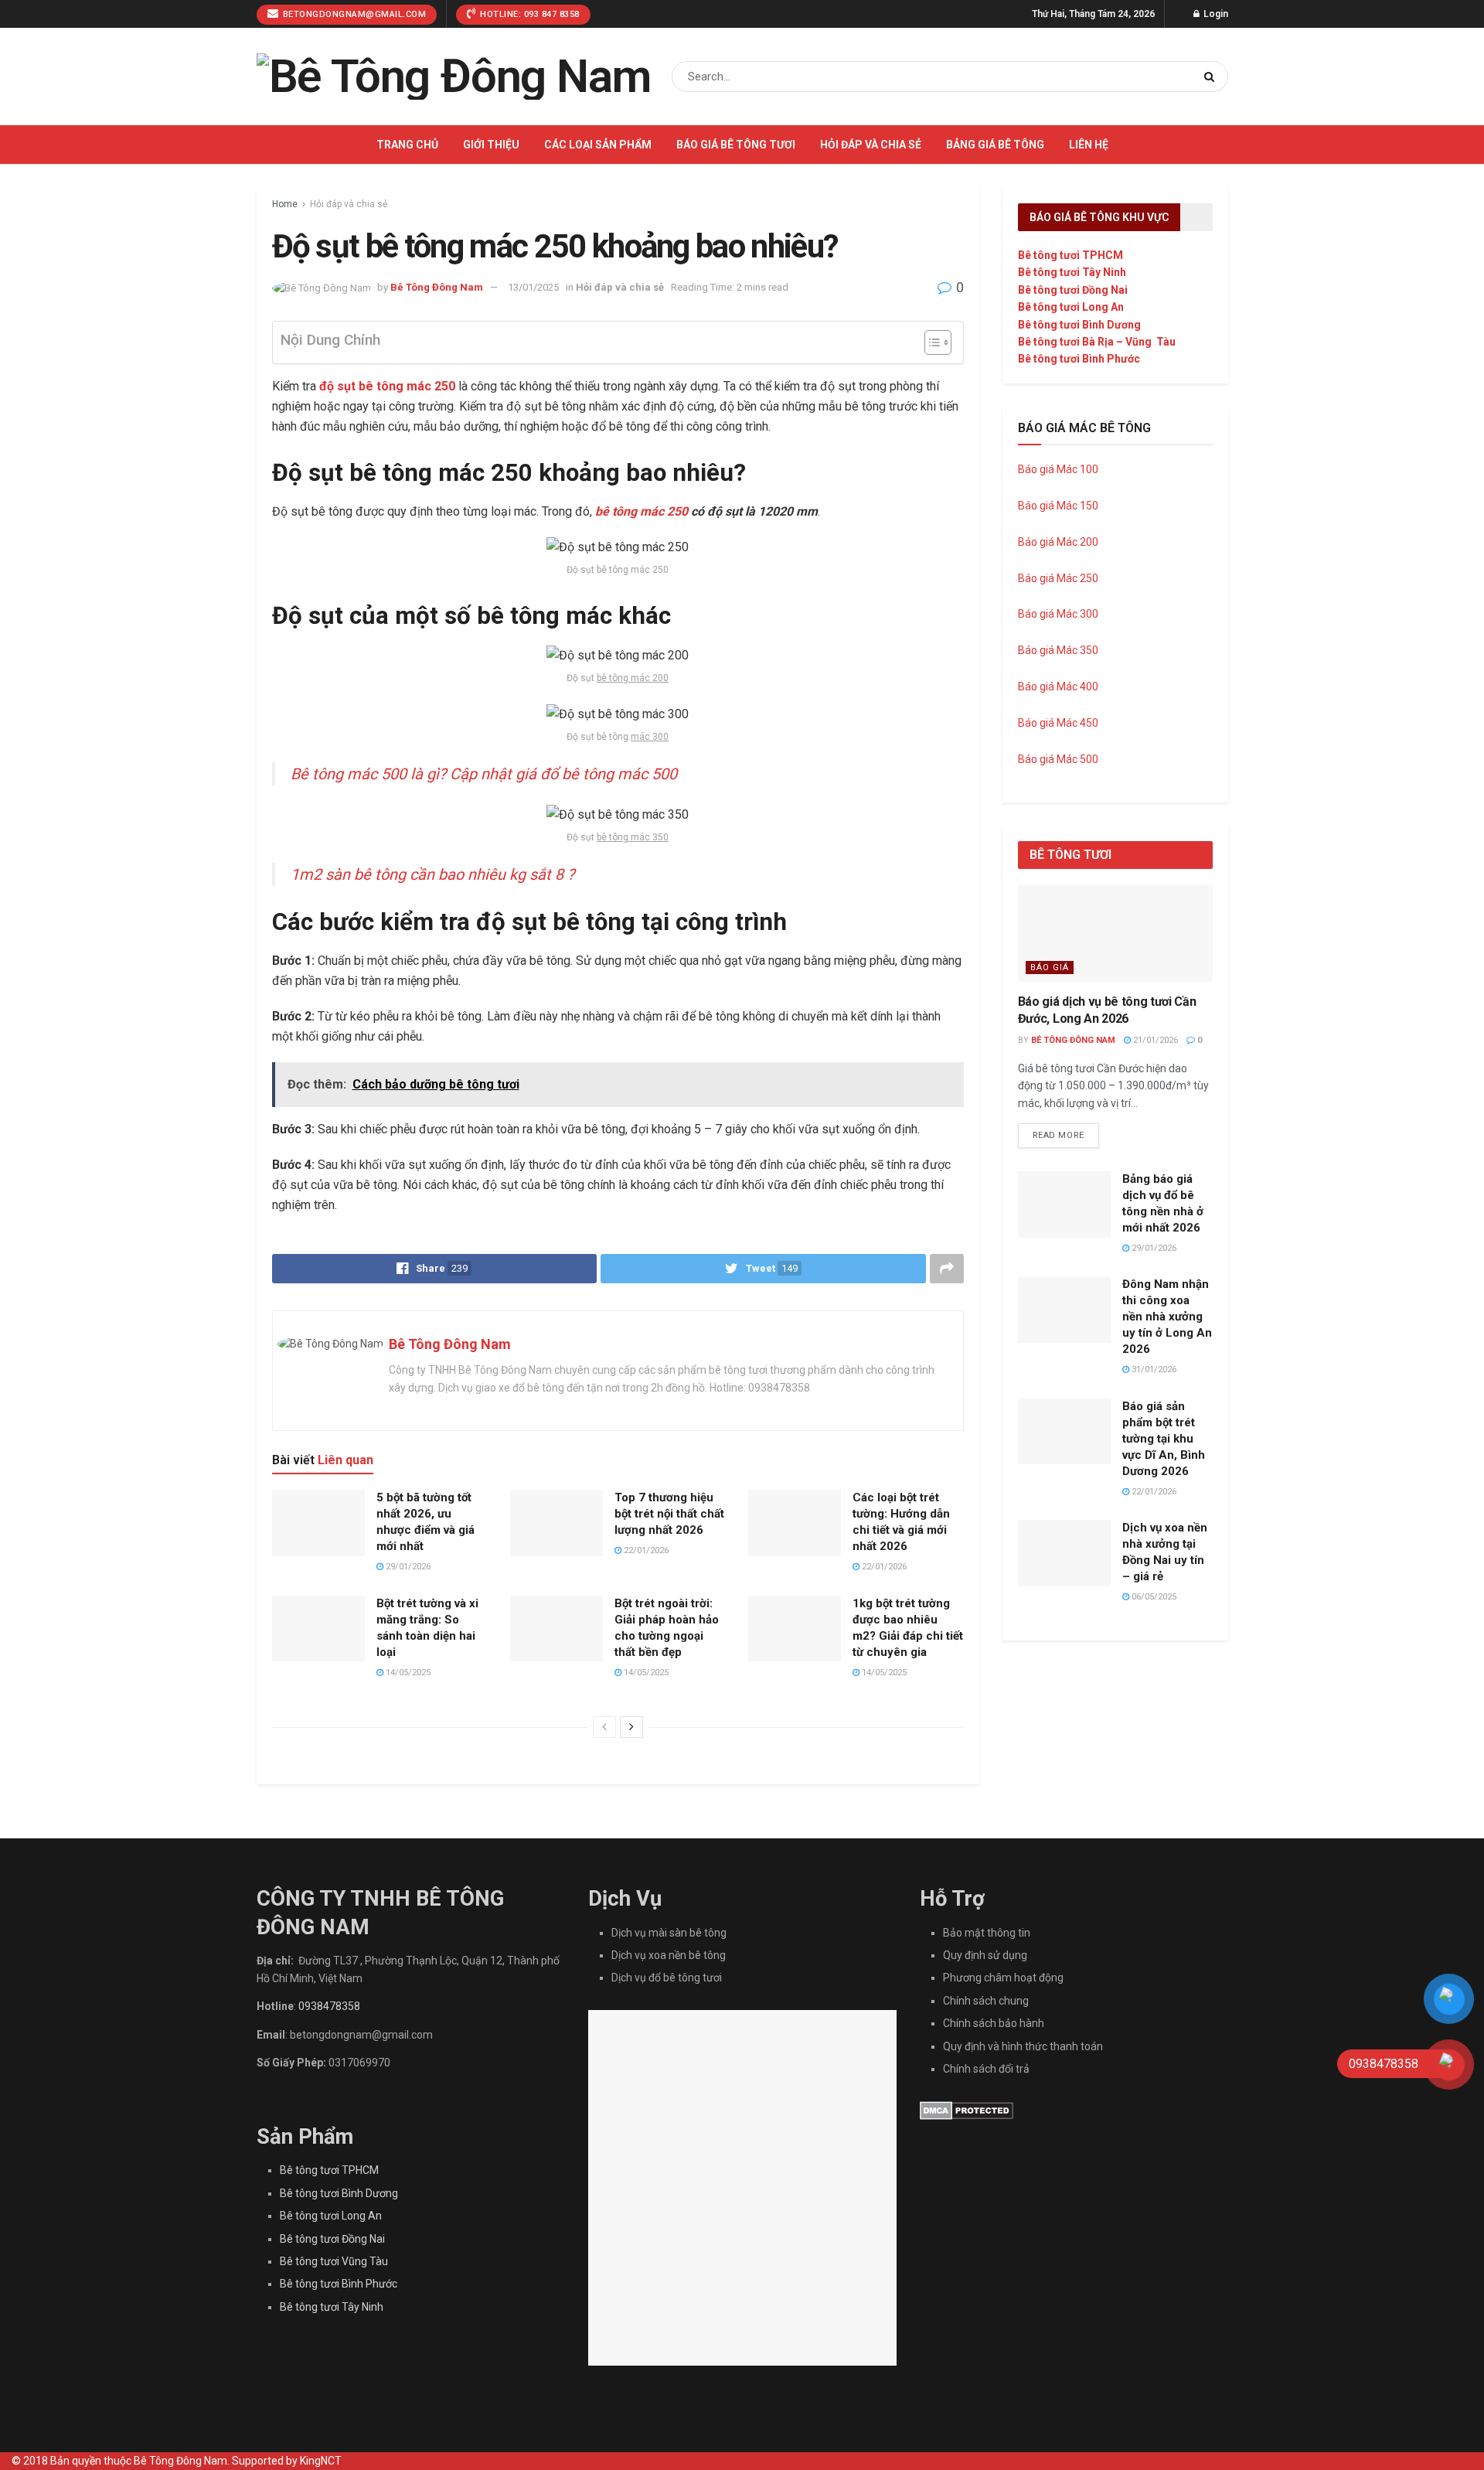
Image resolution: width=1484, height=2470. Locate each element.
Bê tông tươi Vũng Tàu (334, 2261)
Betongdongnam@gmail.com (353, 14)
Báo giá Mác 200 (1058, 542)
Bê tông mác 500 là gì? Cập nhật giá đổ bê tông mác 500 (484, 774)
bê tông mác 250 (642, 511)
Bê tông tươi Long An (1071, 307)
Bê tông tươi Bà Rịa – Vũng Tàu (1097, 342)
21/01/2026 (1154, 1040)
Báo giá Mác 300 (1058, 614)
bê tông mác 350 (633, 837)
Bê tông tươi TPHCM (1070, 255)
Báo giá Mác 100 (1058, 469)
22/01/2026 (645, 1550)
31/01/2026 (1153, 1370)
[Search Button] (1212, 77)
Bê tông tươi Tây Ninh (1072, 272)
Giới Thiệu (491, 145)
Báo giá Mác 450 (1058, 723)
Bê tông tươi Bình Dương (1079, 325)
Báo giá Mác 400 (1058, 686)
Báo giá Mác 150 (1058, 506)
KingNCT (321, 2461)
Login (1215, 14)
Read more (1059, 1135)
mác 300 (650, 737)
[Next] (631, 1727)
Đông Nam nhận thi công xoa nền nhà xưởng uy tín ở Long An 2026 (1167, 1317)
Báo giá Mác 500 (1058, 759)
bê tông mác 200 (633, 678)
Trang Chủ (407, 145)
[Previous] (604, 1727)
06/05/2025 (1153, 1597)
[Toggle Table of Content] (930, 342)
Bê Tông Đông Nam (437, 287)
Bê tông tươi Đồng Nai (1073, 290)
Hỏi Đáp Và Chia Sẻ (871, 145)
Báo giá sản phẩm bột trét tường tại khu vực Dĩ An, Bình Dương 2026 (1164, 1439)
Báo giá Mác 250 (1059, 578)
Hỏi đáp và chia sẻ (349, 204)
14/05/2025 (407, 1673)
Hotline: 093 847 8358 (529, 14)
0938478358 (329, 2006)
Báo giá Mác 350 (1058, 650)
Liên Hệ (1089, 145)
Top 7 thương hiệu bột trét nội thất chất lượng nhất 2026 (669, 1514)
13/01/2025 (533, 287)
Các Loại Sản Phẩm (598, 145)
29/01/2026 (407, 1567)
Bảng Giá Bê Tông (995, 145)
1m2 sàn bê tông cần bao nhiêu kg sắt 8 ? (432, 874)
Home (285, 204)
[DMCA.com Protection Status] (967, 2109)
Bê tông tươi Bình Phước (1079, 359)
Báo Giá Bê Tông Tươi (736, 145)
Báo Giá (1050, 968)
